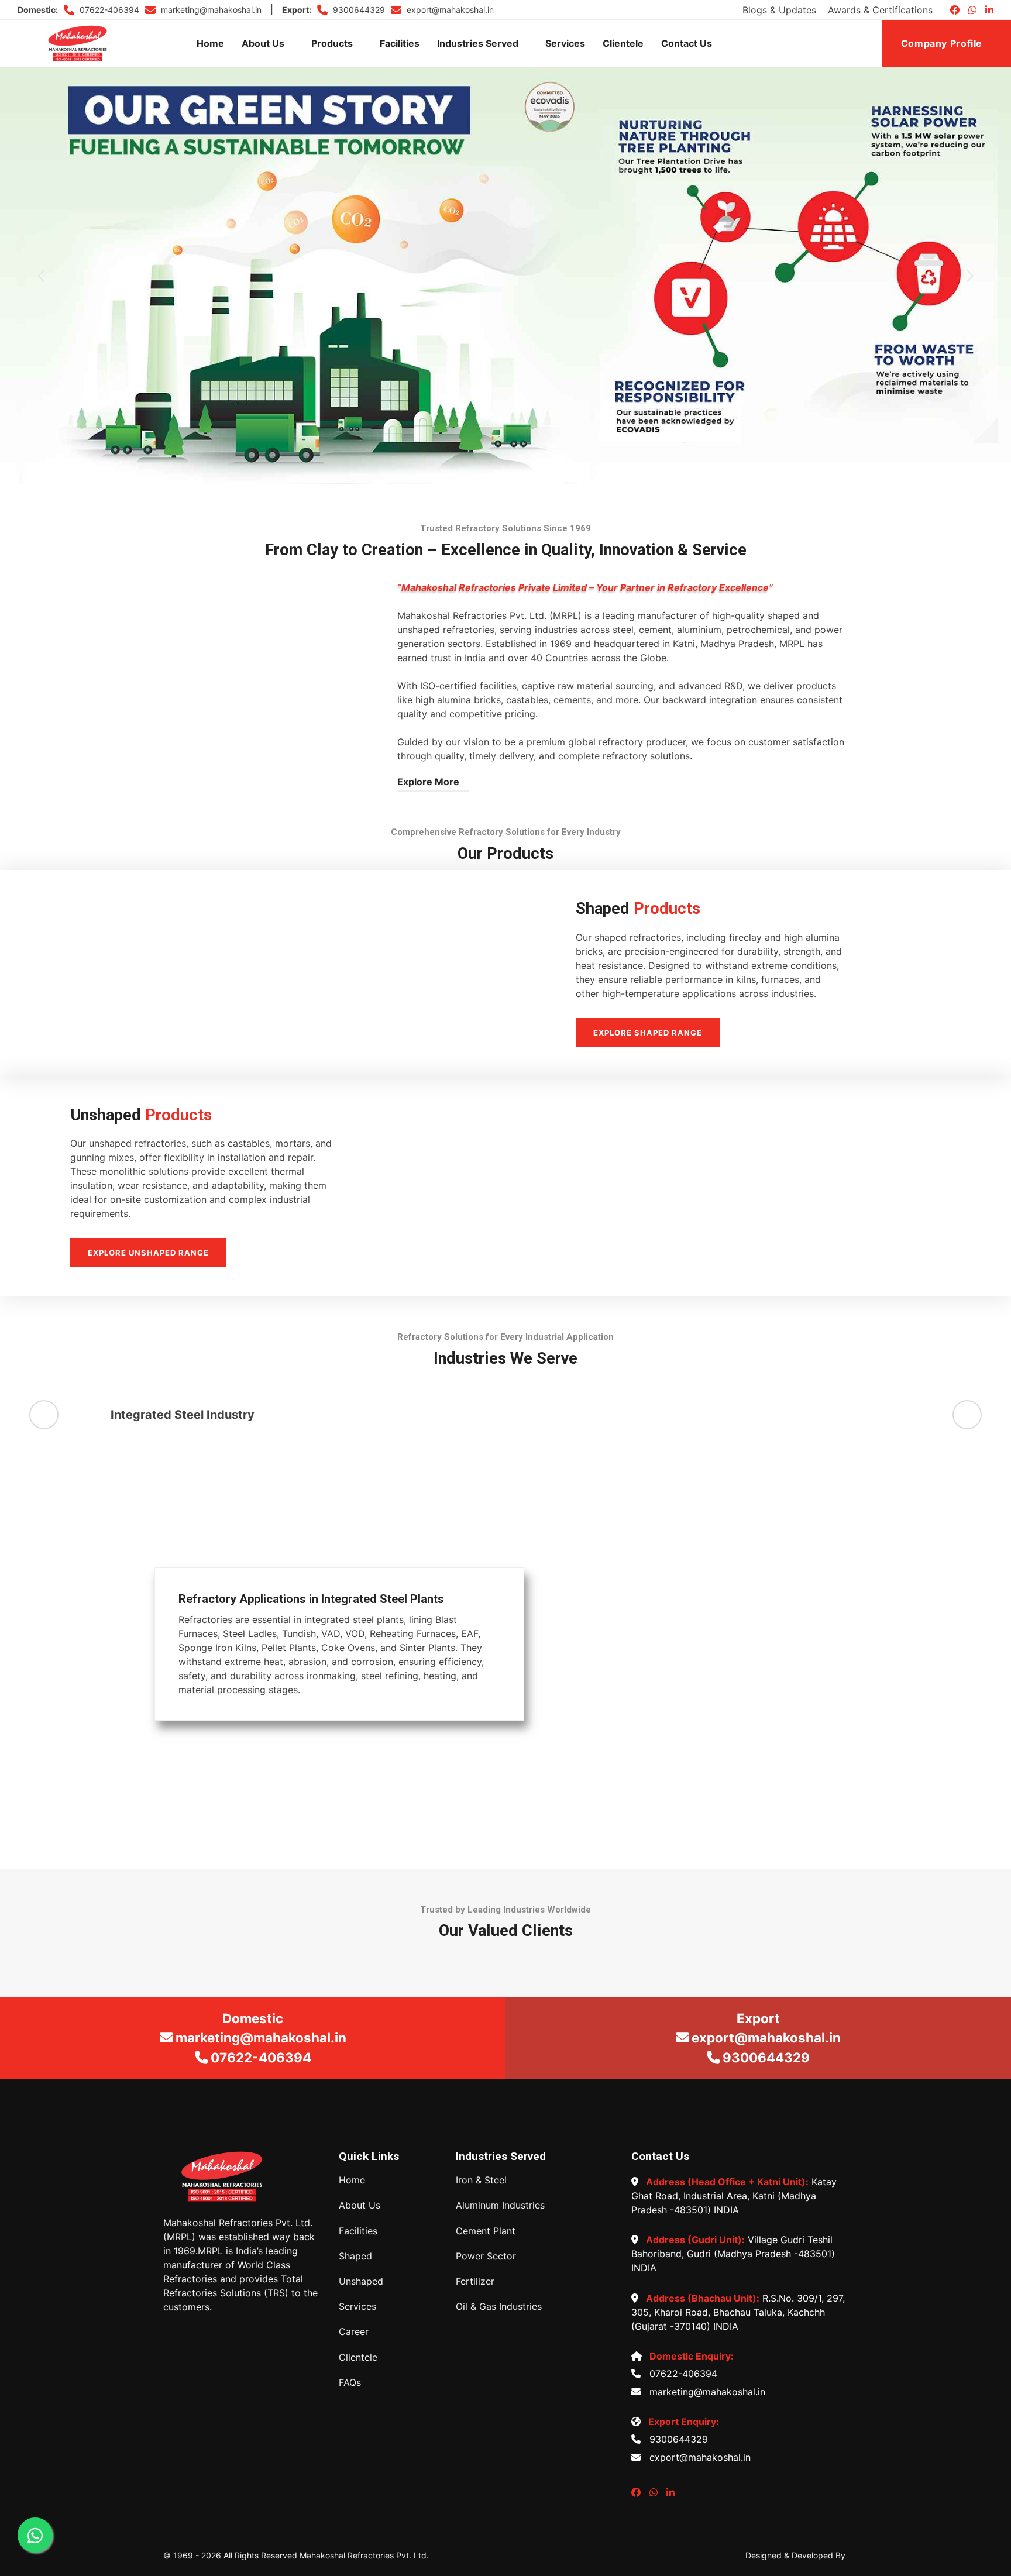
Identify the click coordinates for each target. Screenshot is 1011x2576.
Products (332, 43)
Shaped (355, 2256)
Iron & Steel (481, 2180)
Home (210, 43)
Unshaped (361, 2281)
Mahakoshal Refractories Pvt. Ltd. (364, 2555)
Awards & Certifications (880, 10)
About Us (263, 43)
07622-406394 (108, 10)
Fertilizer (475, 2281)
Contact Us (687, 43)
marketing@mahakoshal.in (210, 10)
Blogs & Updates (779, 10)
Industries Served (478, 43)
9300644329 (358, 10)
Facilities (400, 43)
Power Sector (486, 2256)
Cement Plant (486, 2231)
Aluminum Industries (500, 2205)
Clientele (623, 43)
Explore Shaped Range (648, 1033)
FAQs (350, 2383)
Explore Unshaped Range (148, 1253)
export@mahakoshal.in (449, 10)
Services (565, 43)
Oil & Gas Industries (499, 2307)
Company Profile (943, 43)
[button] (41, 276)
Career (354, 2332)
